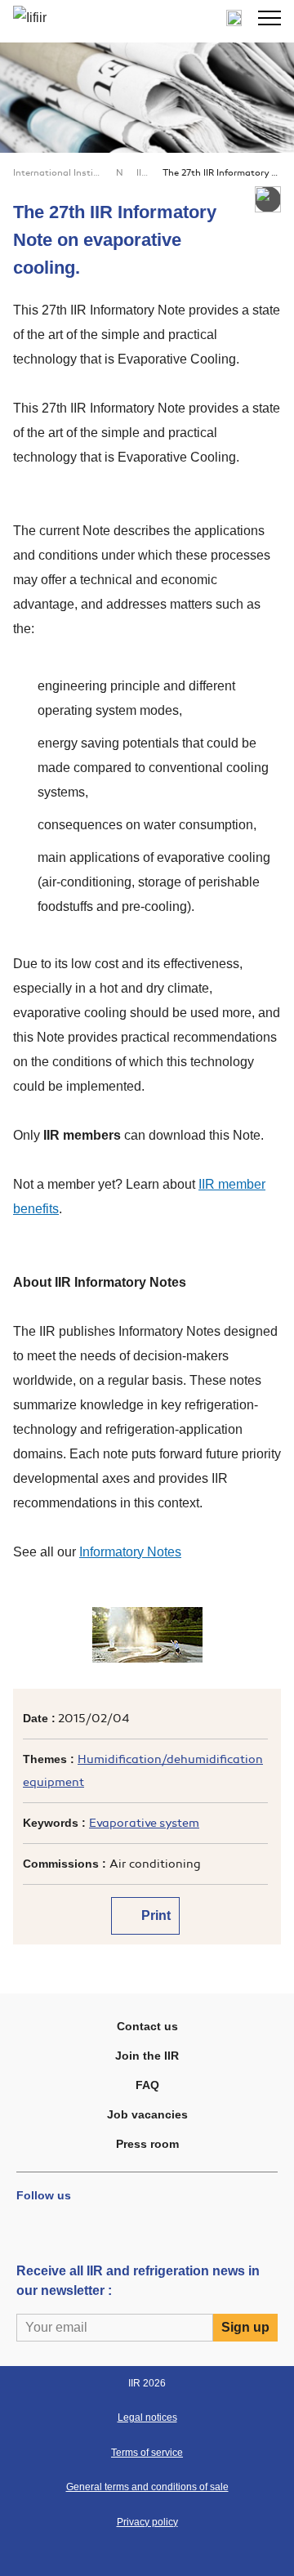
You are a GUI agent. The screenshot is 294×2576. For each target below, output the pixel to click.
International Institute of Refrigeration (58, 173)
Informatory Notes (130, 1552)
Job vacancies (147, 2114)
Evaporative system (144, 1823)
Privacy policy (147, 2522)
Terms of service (147, 2453)
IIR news (143, 173)
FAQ (147, 2085)
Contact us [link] (147, 2026)
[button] (269, 18)
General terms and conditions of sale (147, 2487)
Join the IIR (147, 2056)
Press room (147, 2144)
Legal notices (147, 2418)
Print (154, 1915)
